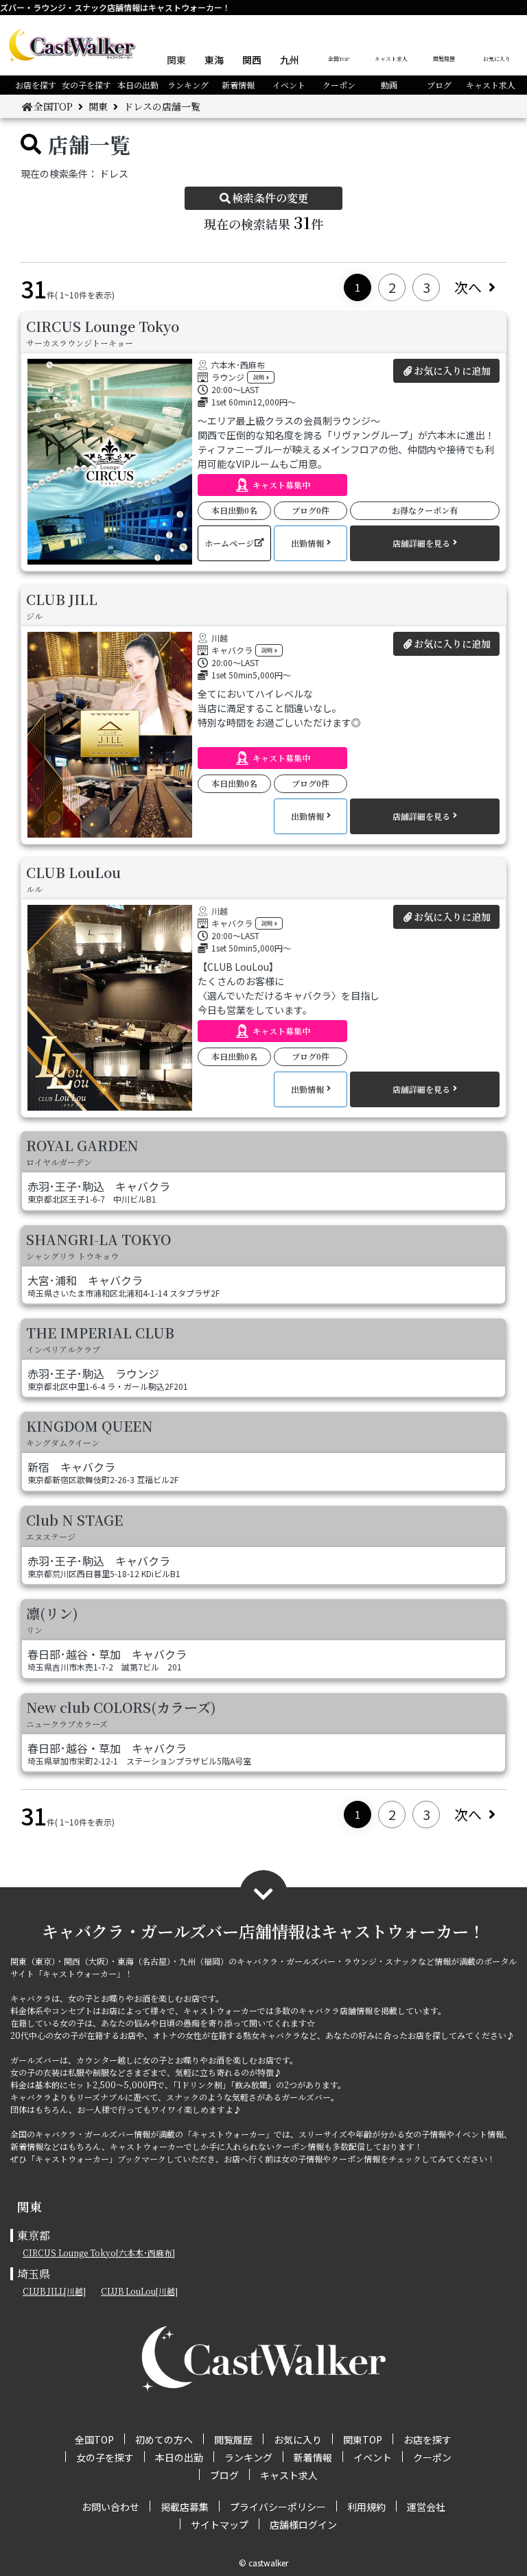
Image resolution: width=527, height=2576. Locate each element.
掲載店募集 (185, 2507)
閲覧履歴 (444, 59)
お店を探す (36, 85)
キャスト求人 (391, 59)
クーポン (339, 85)
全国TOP (339, 59)
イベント (289, 85)
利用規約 (366, 2507)
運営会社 (426, 2507)
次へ (468, 287)
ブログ (439, 85)
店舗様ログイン (303, 2525)
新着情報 (238, 85)
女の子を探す (86, 85)
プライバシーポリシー (278, 2507)
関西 (252, 60)
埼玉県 (34, 2274)
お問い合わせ (110, 2507)
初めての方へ (164, 2439)
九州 (290, 60)
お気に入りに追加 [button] (452, 370)
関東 (176, 60)
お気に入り (497, 59)
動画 (389, 85)
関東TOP (363, 2439)
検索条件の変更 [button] (270, 198)
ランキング (188, 85)
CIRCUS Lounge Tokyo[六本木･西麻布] (99, 2253)
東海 (214, 60)
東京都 (34, 2235)
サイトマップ (220, 2525)
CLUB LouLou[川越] (139, 2291)
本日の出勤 (138, 85)
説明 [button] (259, 377)
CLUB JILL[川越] (54, 2291)
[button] (272, 485)
